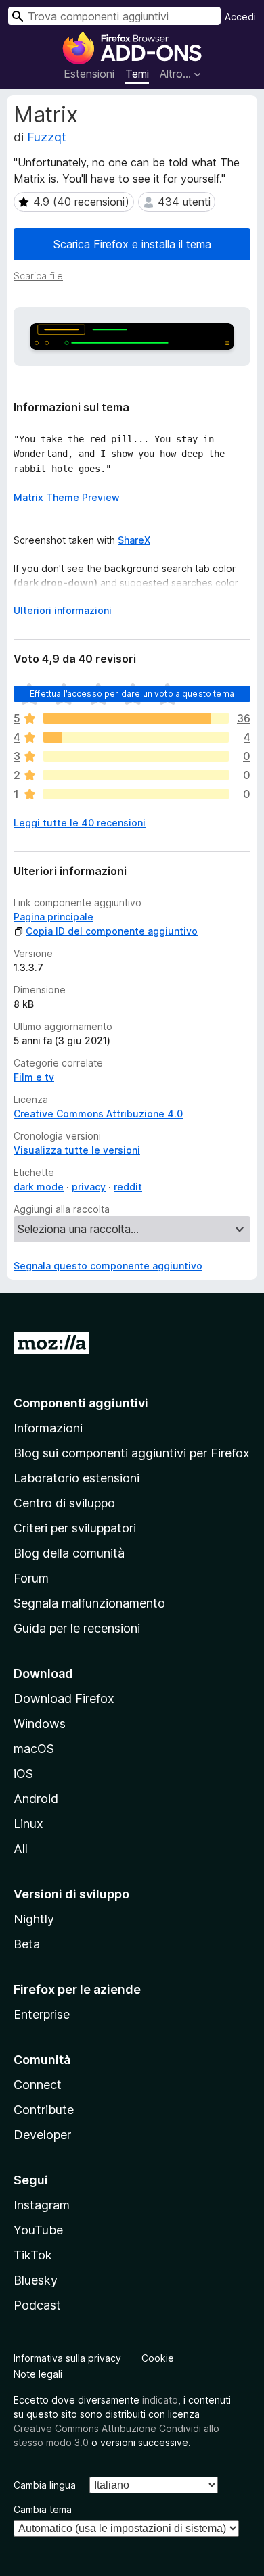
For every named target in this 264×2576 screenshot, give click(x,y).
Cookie (158, 2358)
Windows (40, 1724)
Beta (27, 1944)
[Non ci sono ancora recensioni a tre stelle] (136, 756)
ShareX (134, 540)
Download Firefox (64, 1699)
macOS (34, 1749)
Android (36, 1799)
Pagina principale (53, 917)
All (21, 1849)
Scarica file (38, 276)
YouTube (38, 2230)
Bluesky (36, 2280)
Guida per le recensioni (77, 1628)
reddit (128, 1187)
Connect (38, 2085)
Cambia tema (43, 2509)
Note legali (38, 2374)
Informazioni (48, 1428)
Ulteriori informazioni (63, 610)
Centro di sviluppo (64, 1503)
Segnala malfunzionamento (89, 1603)
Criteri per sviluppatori (75, 1528)
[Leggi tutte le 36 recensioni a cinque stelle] (136, 718)
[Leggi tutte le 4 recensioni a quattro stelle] (136, 737)
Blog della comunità (69, 1553)
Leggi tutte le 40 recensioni (80, 823)
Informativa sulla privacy (67, 2358)
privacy (89, 1187)
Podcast (37, 2305)
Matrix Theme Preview (67, 497)
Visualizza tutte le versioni (77, 1150)
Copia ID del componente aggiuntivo (112, 931)
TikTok (33, 2255)
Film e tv (34, 1077)
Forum (31, 1578)
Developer (42, 2135)
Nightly (34, 1919)
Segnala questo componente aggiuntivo (108, 1266)
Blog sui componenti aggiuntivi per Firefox (132, 1453)
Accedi (240, 17)
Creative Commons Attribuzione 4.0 (98, 1114)
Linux (28, 1824)
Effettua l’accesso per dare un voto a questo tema (132, 694)
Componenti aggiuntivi (81, 1403)
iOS (23, 1774)
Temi (137, 74)
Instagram (42, 2205)
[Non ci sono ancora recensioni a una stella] (136, 794)
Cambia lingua (45, 2485)
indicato (160, 2400)
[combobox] (114, 16)
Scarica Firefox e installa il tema (132, 244)
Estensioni (89, 74)
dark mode (39, 1187)
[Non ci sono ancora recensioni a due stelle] (136, 775)
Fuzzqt (47, 137)
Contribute (44, 2110)
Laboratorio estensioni (76, 1478)
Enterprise (42, 2014)
